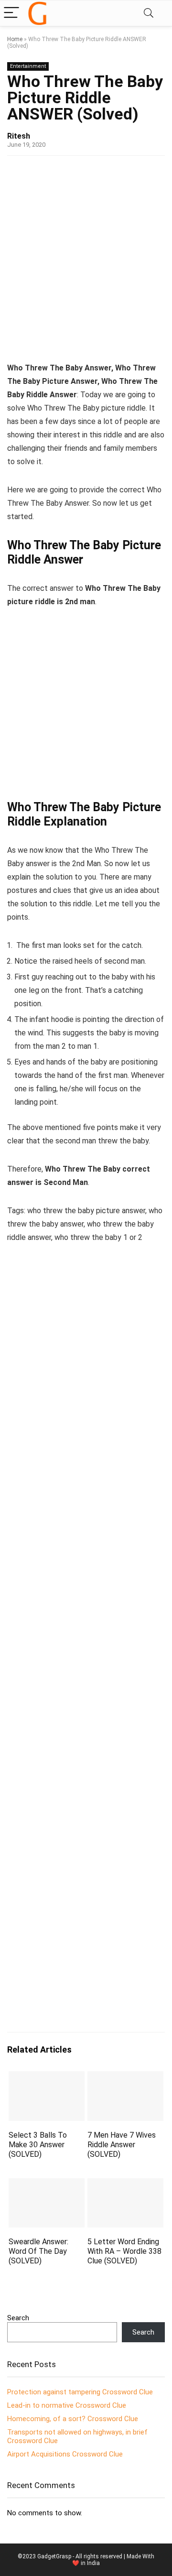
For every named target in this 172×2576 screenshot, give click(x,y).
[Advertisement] (86, 256)
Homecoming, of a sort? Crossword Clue (73, 2419)
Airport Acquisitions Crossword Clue (65, 2454)
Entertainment (28, 66)
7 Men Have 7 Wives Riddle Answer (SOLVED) (122, 2145)
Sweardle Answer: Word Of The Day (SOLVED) (38, 2251)
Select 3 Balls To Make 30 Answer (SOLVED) (38, 2145)
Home (15, 39)
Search (18, 2318)
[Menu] (11, 13)
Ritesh (19, 136)
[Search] (149, 13)
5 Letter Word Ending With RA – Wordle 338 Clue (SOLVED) (124, 2251)
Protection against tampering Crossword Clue (80, 2392)
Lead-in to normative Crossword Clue (67, 2405)
